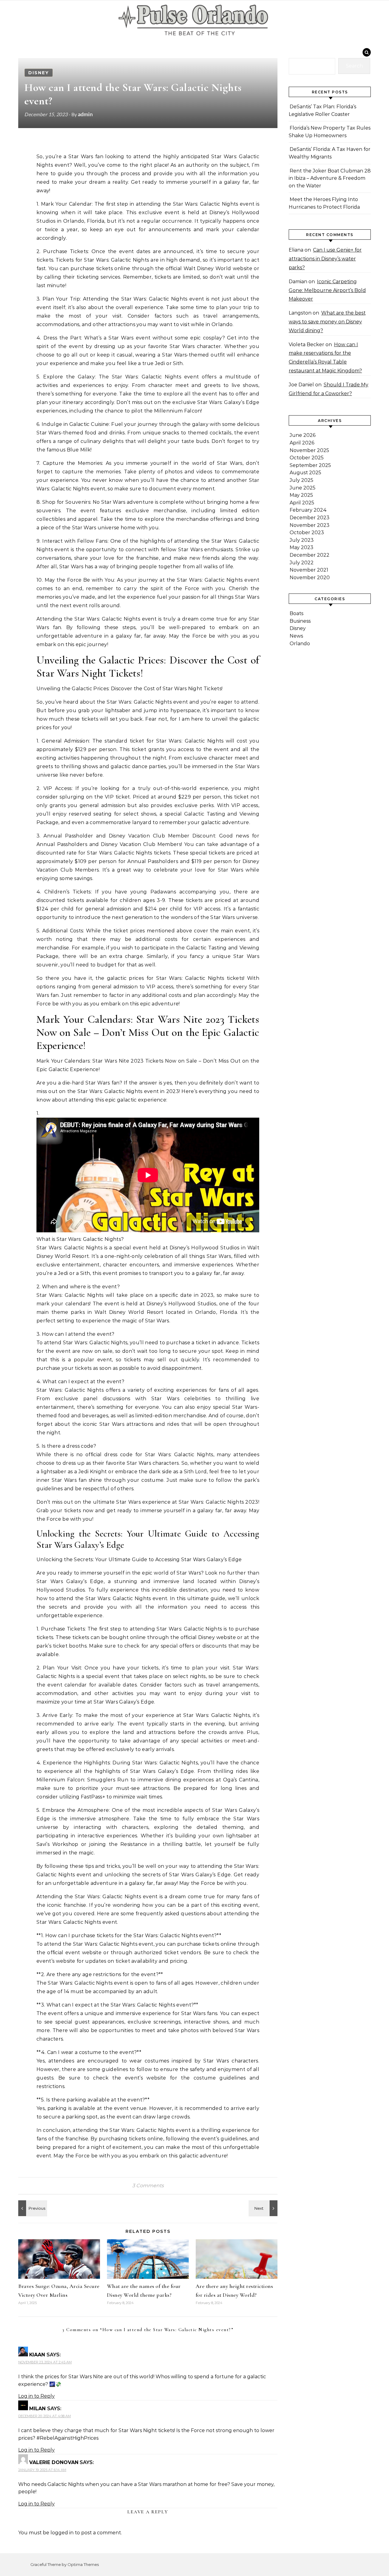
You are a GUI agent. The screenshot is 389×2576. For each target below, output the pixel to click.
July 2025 (301, 480)
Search (354, 66)
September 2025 (310, 465)
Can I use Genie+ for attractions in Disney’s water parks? (325, 259)
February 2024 (308, 510)
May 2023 (301, 547)
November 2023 (310, 525)
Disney (39, 73)
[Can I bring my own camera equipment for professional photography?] (264, 2208)
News (296, 636)
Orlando (300, 644)
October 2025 (307, 458)
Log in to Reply (36, 2396)
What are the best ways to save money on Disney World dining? (327, 322)
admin (85, 114)
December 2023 (310, 518)
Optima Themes (83, 2564)
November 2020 (310, 578)
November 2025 (309, 450)
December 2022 (310, 555)
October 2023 (307, 533)
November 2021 (309, 570)
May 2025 (301, 495)
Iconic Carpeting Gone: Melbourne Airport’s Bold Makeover (327, 290)
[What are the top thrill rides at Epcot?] (32, 2208)
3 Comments (148, 2186)
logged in (62, 2533)
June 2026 (303, 435)
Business (300, 621)
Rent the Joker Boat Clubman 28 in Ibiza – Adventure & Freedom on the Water (330, 178)
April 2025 (302, 503)
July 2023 (302, 540)
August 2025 (305, 473)
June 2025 (303, 488)
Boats (296, 613)
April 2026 (302, 443)
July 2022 (302, 563)
